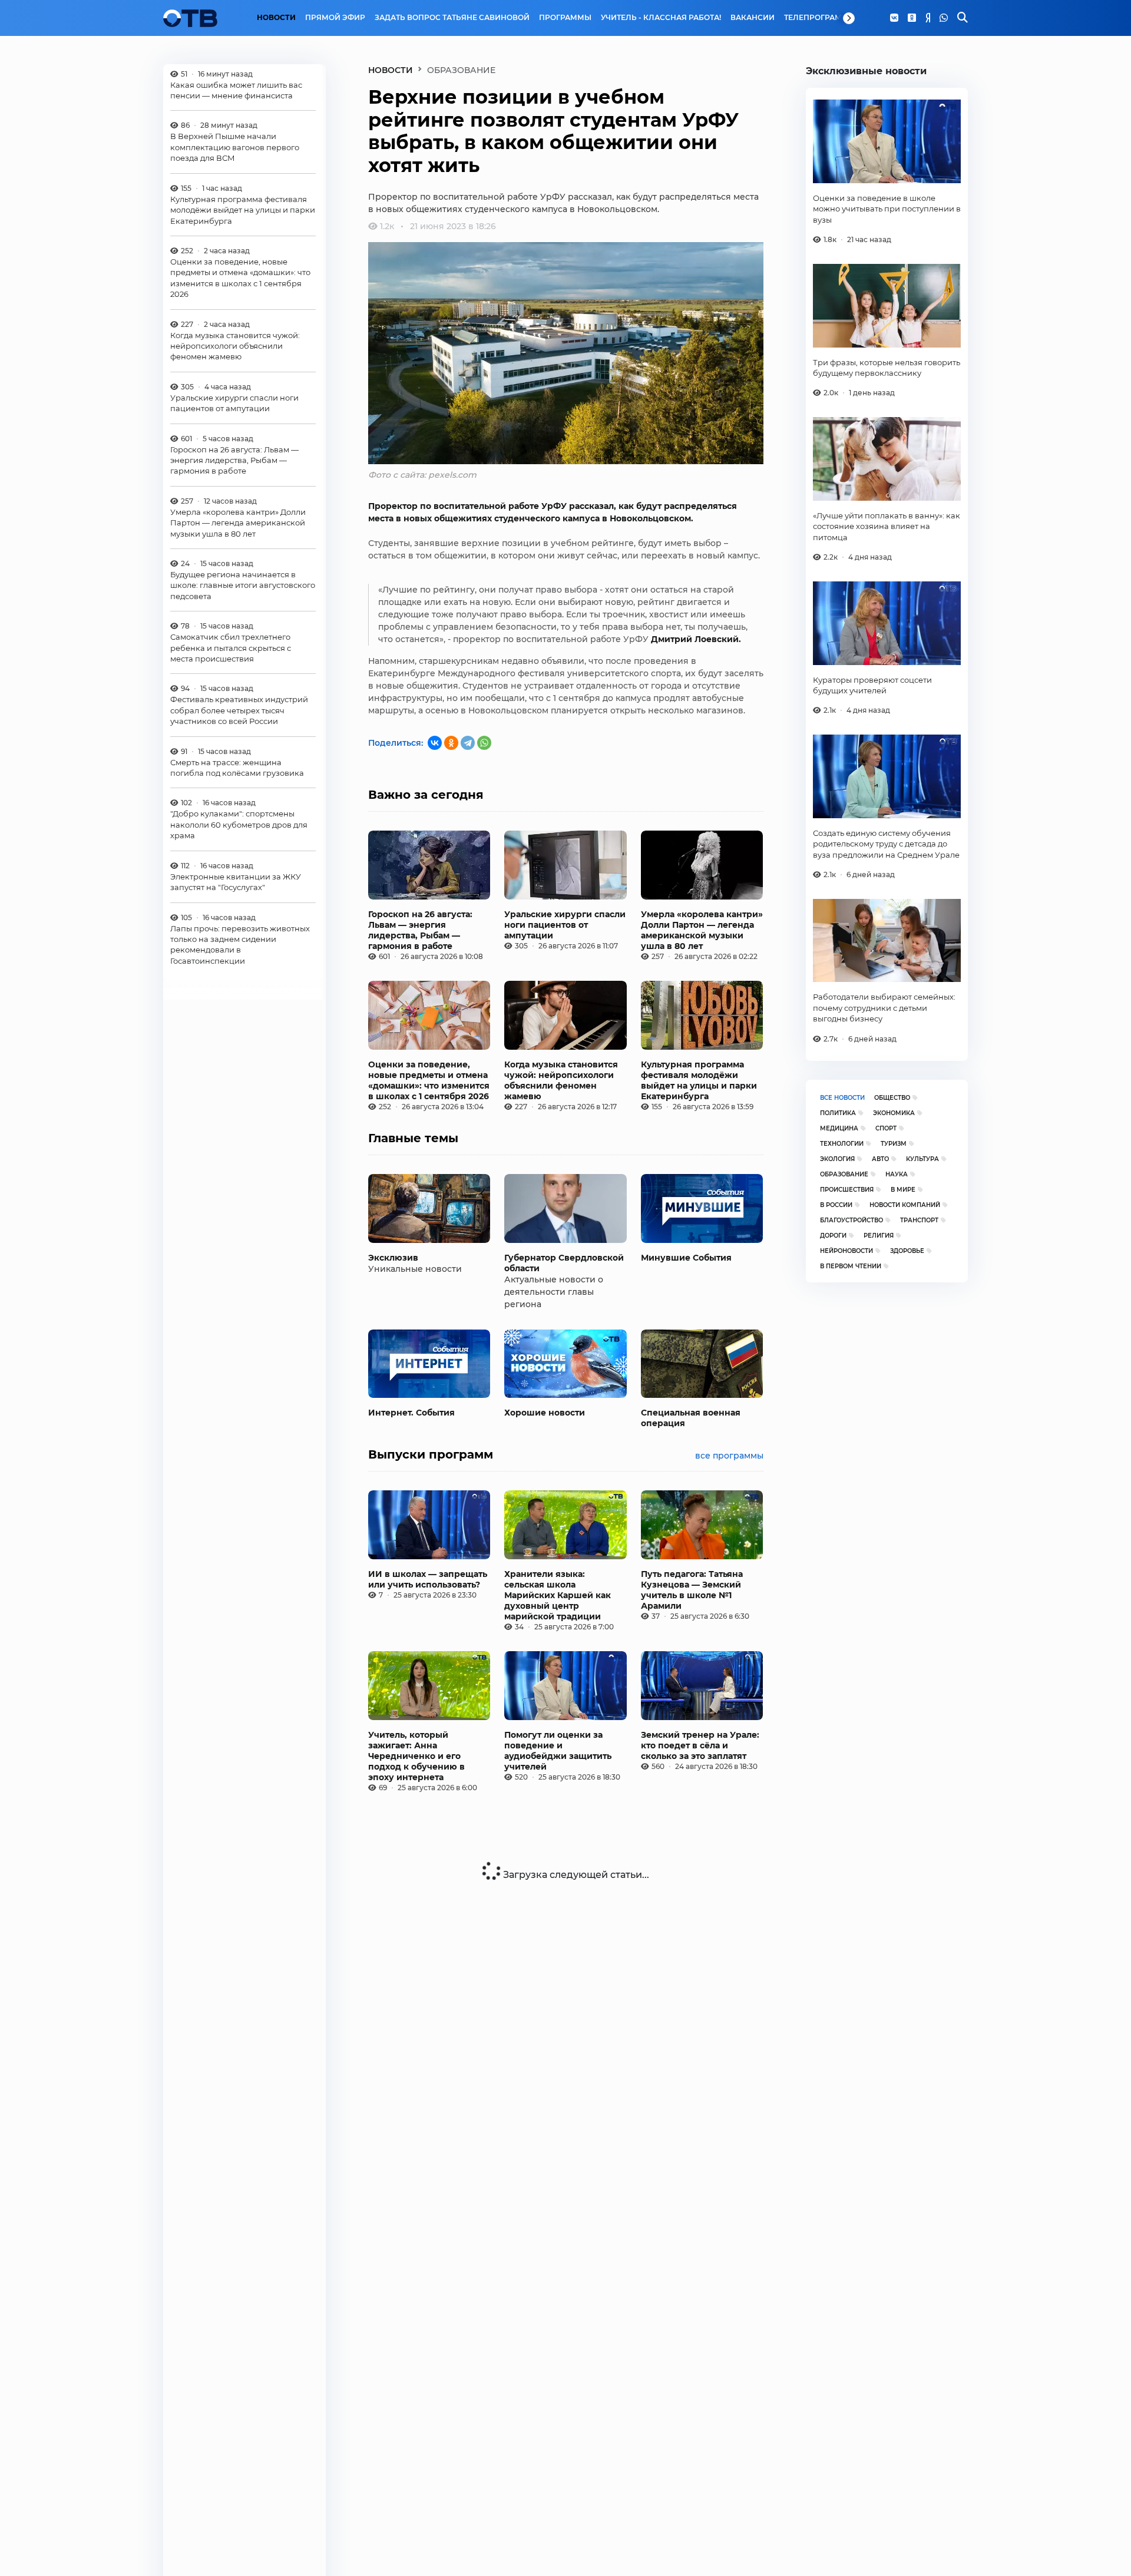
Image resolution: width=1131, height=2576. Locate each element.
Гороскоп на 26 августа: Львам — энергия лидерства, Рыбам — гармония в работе (234, 460)
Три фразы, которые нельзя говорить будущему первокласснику (887, 368)
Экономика (894, 1113)
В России (836, 1205)
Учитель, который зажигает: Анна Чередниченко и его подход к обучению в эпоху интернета (416, 1756)
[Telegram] (468, 743)
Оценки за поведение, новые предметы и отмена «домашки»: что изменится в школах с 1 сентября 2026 (240, 278)
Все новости (842, 1098)
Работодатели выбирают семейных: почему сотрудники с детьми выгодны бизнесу (884, 1008)
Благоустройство (851, 1220)
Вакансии (753, 18)
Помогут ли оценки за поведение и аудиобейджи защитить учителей (558, 1751)
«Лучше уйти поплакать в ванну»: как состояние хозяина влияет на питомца (887, 526)
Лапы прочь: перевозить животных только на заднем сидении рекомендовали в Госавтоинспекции (240, 945)
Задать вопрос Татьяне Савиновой (452, 18)
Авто (880, 1159)
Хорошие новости (545, 1413)
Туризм (894, 1144)
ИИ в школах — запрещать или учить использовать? (428, 1579)
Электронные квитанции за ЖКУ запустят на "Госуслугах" (236, 882)
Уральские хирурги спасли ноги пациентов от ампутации (234, 403)
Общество (892, 1098)
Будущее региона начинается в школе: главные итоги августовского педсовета (243, 586)
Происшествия (847, 1190)
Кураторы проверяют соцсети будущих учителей (872, 685)
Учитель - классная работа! (661, 18)
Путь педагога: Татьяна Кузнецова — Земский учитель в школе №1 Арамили (692, 1590)
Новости (276, 18)
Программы (565, 18)
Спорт (886, 1128)
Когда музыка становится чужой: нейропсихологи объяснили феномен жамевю (235, 346)
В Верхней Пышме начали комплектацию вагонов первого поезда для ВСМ (235, 148)
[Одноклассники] (912, 18)
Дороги (833, 1236)
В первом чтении (851, 1266)
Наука (897, 1174)
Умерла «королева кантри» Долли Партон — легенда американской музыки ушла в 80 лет (238, 523)
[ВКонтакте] (435, 743)
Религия (879, 1236)
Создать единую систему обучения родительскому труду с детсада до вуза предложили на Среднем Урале (886, 844)
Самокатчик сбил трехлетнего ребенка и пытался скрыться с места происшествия (231, 648)
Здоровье (907, 1251)
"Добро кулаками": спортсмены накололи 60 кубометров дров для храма (239, 825)
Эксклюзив (393, 1258)
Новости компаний (905, 1205)
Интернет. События (411, 1413)
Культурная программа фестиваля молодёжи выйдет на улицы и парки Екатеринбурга (243, 210)
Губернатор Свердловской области (564, 1263)
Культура (922, 1159)
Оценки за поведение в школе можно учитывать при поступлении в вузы (887, 209)
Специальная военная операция (691, 1418)
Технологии (842, 1144)
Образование (844, 1174)
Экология (837, 1159)
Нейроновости (846, 1251)
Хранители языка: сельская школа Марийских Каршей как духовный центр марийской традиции (558, 1595)
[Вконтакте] (894, 18)
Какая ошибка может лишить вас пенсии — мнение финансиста (236, 90)
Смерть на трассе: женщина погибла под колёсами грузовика (237, 768)
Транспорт (919, 1220)
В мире (903, 1190)
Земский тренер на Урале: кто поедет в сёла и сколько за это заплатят (700, 1745)
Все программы (729, 1456)
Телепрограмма (819, 18)
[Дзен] (928, 18)
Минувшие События (686, 1258)
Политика (838, 1113)
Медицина (839, 1128)
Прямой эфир (335, 18)
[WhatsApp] (944, 18)
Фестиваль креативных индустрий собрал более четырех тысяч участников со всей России (239, 711)
